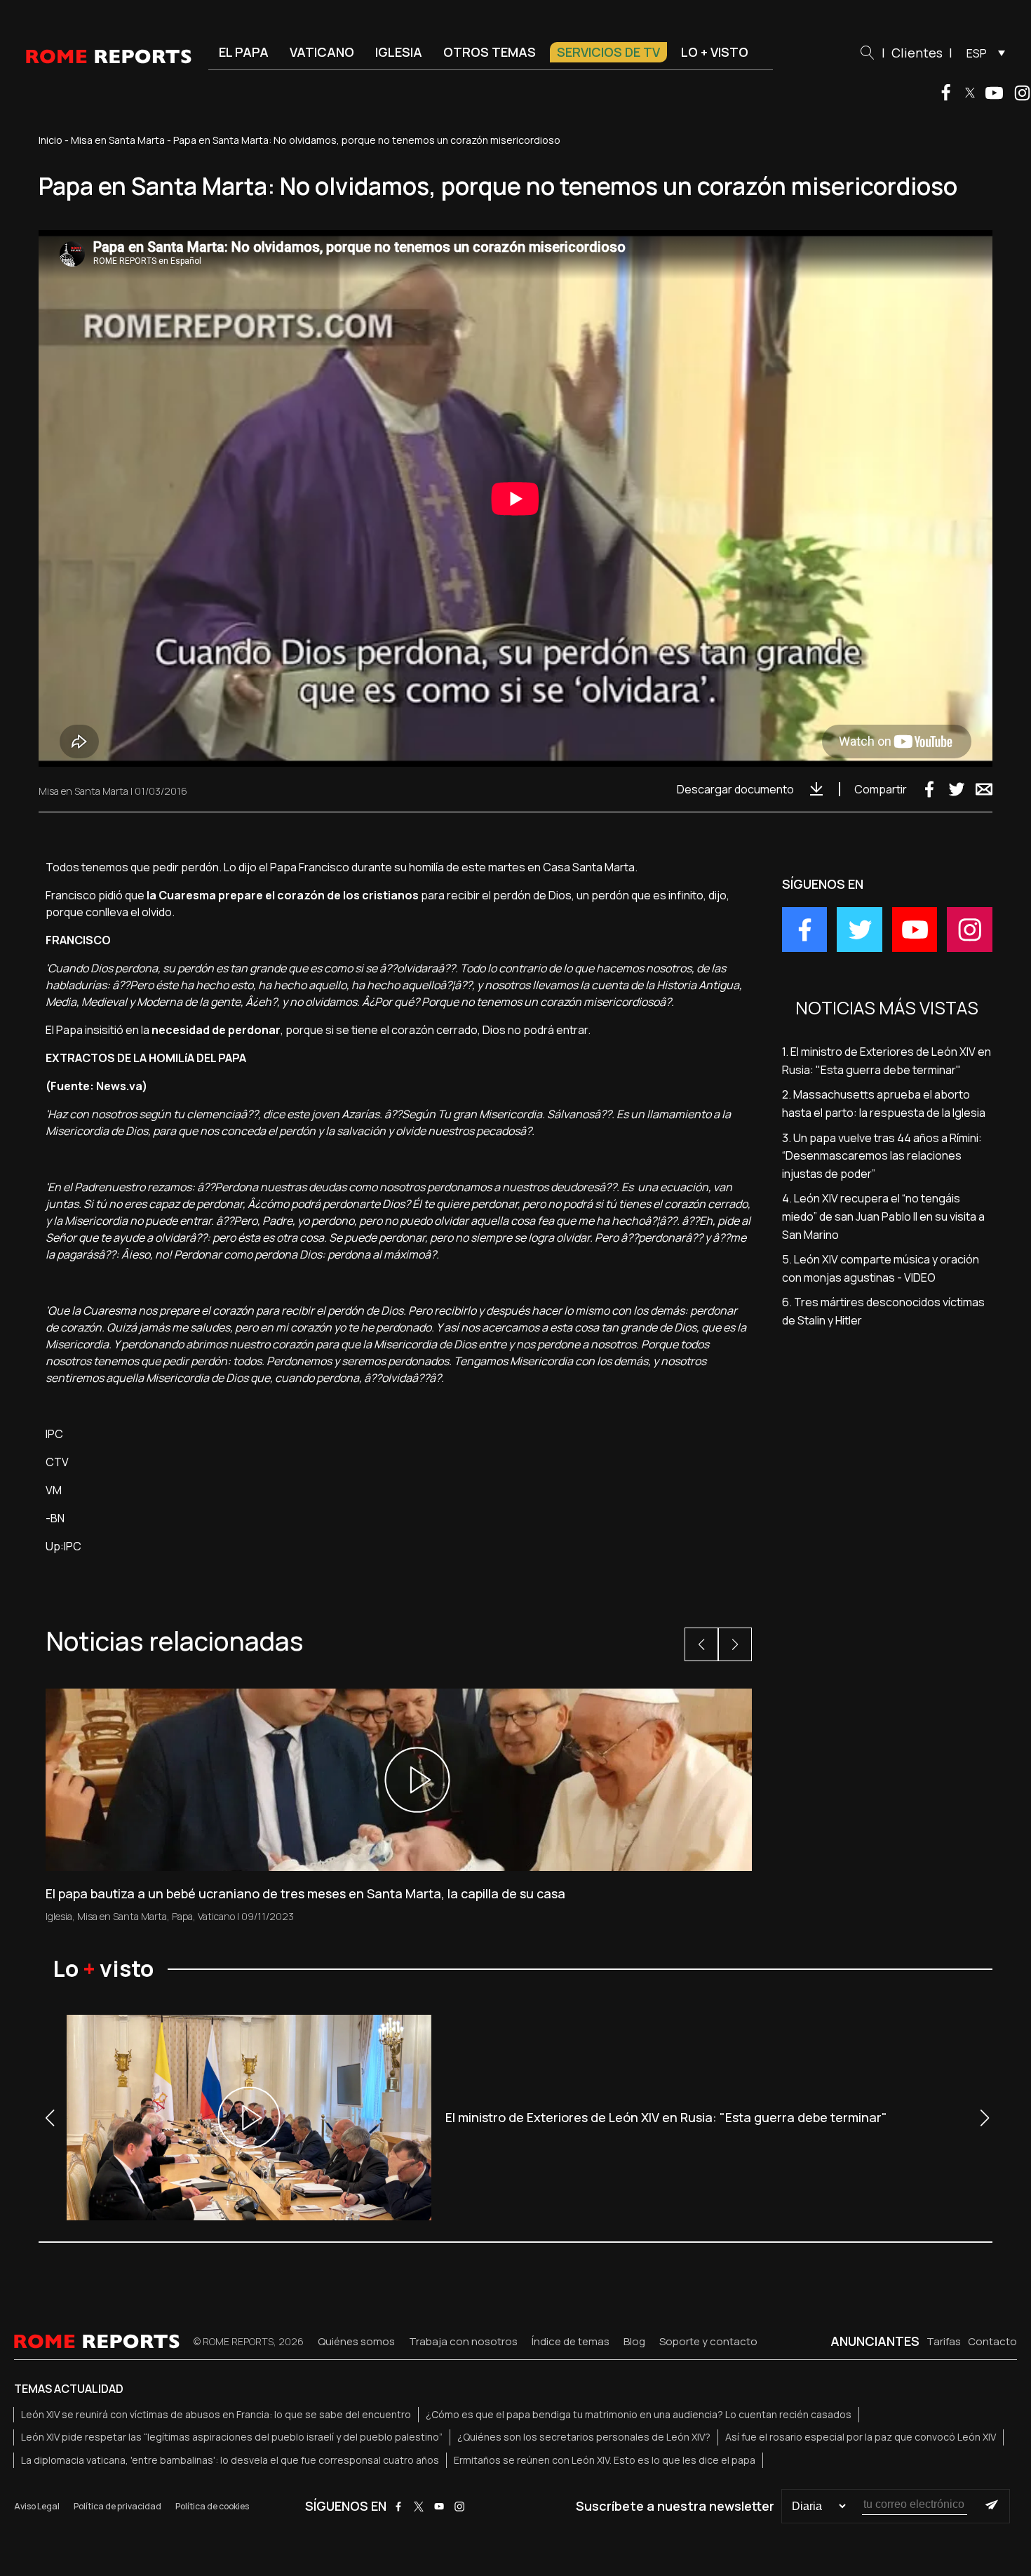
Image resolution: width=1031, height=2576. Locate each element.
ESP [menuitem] (977, 53)
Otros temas (490, 52)
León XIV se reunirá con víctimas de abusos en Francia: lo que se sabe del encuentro (216, 2414)
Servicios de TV (608, 52)
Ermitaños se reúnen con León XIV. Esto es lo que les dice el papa (605, 2460)
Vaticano (322, 52)
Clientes (917, 53)
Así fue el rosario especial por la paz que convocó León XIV (861, 2437)
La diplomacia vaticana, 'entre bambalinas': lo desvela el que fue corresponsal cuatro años (230, 2460)
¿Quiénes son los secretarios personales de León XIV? (584, 2437)
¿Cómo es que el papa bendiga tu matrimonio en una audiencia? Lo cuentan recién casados (639, 2414)
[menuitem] (982, 53)
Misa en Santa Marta (118, 140)
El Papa (244, 52)
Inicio (50, 140)
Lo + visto (715, 52)
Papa (182, 1916)
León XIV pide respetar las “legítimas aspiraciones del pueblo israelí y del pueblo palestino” (232, 2437)
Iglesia (399, 52)
